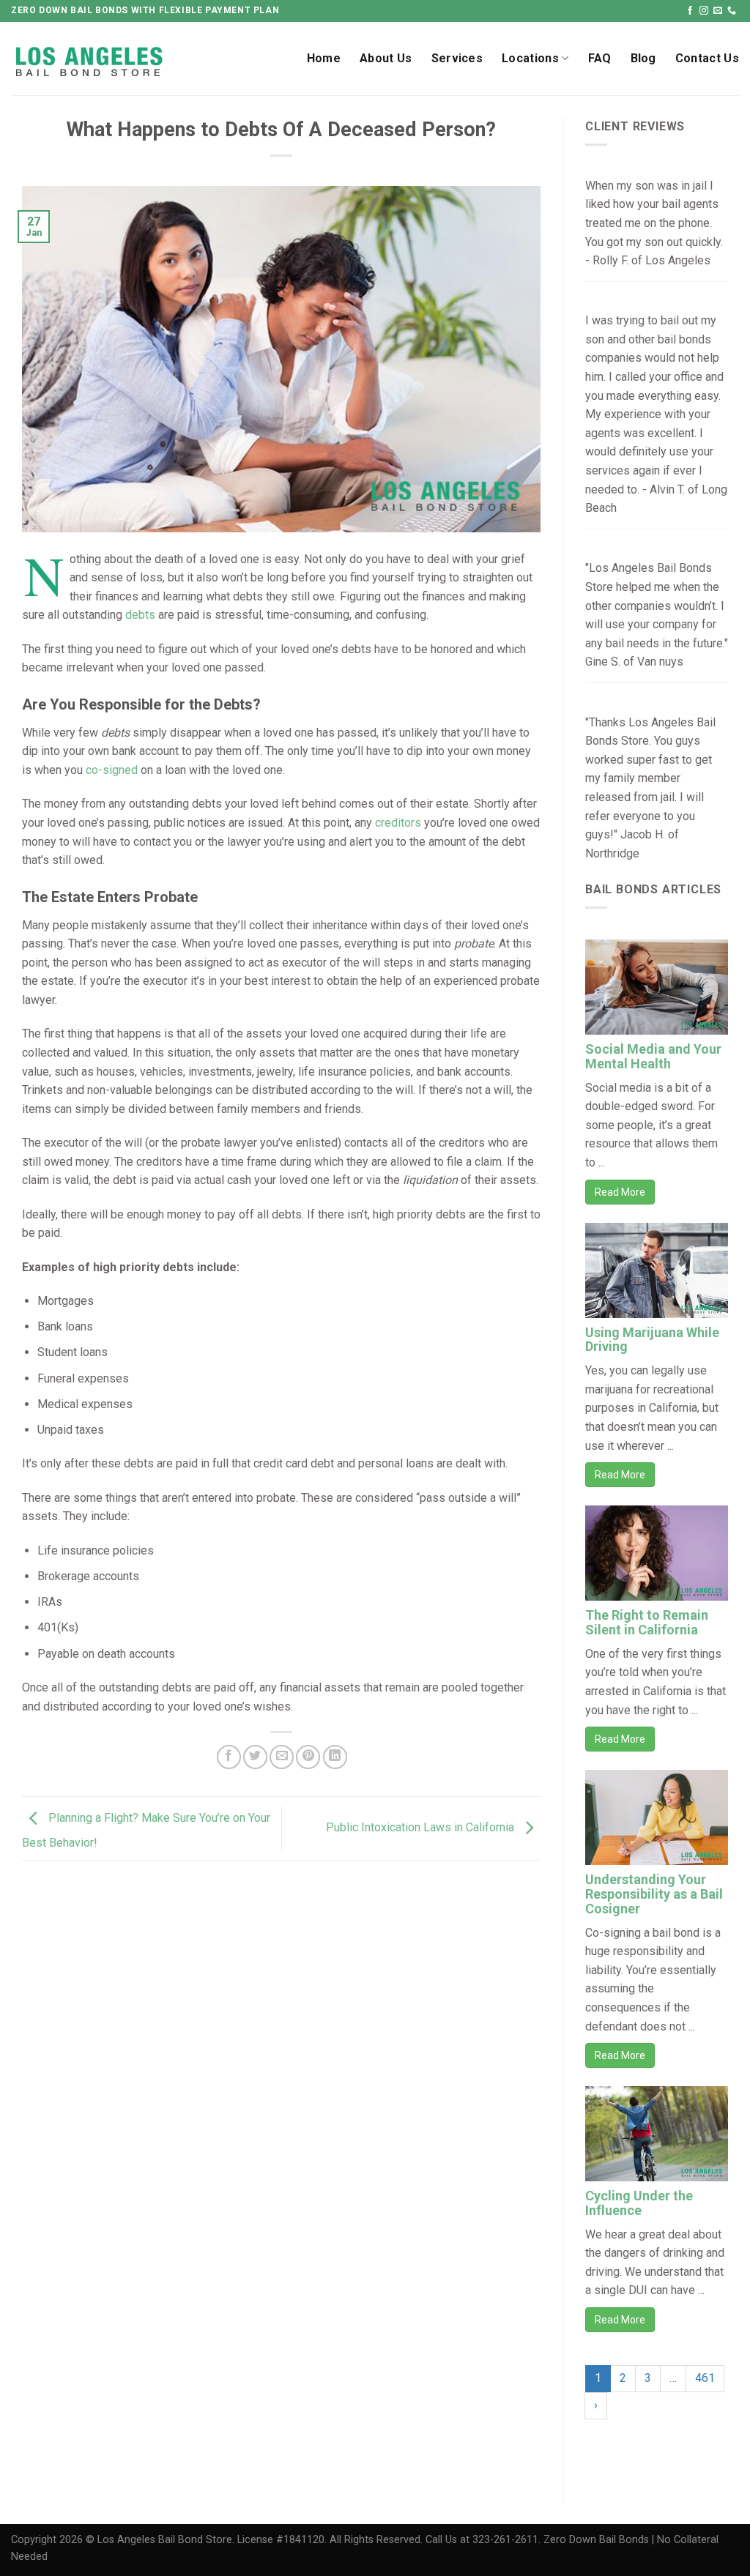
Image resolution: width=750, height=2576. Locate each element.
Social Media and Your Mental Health (653, 1056)
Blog (643, 58)
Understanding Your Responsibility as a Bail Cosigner (654, 1894)
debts (140, 615)
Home (324, 58)
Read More (620, 1192)
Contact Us (707, 58)
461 (705, 2378)
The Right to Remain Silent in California (647, 1622)
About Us (386, 58)
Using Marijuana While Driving (652, 1340)
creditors (398, 823)
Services (457, 58)
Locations (530, 58)
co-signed (112, 770)
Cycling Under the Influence (639, 2203)
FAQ (600, 58)
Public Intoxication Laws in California (422, 1827)
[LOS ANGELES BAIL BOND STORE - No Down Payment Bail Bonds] (127, 59)
